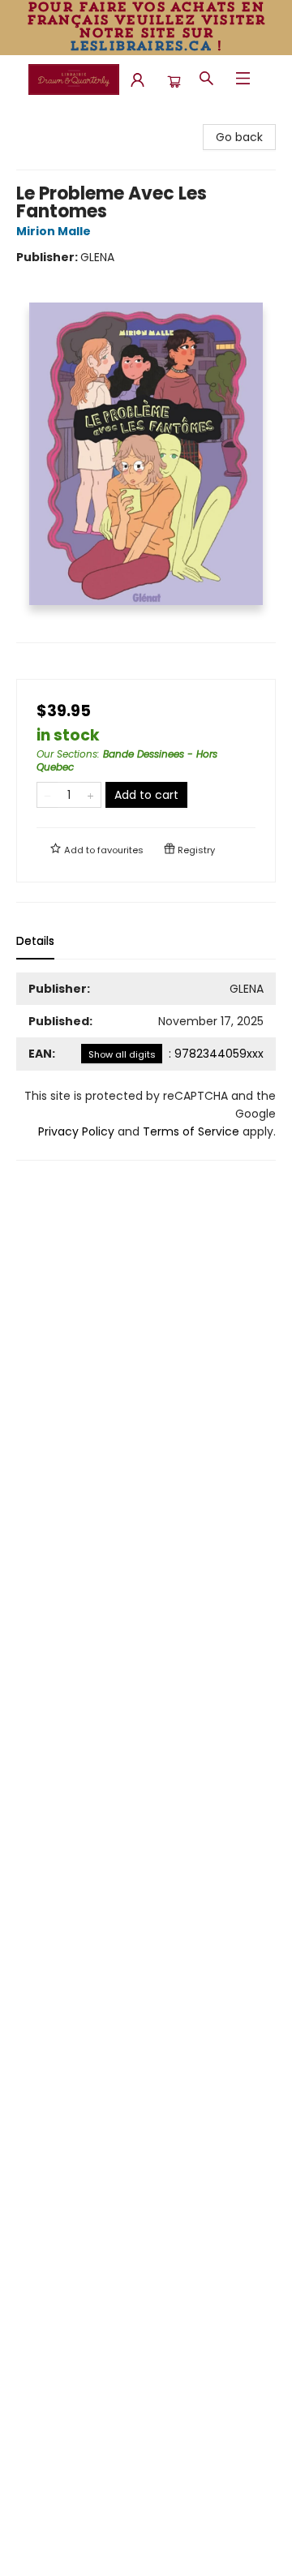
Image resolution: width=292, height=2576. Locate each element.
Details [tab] (35, 941)
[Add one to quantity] (90, 795)
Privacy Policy (76, 1131)
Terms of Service (191, 1131)
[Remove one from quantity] (47, 795)
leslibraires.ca (140, 45)
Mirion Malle (54, 231)
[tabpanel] (146, 1067)
